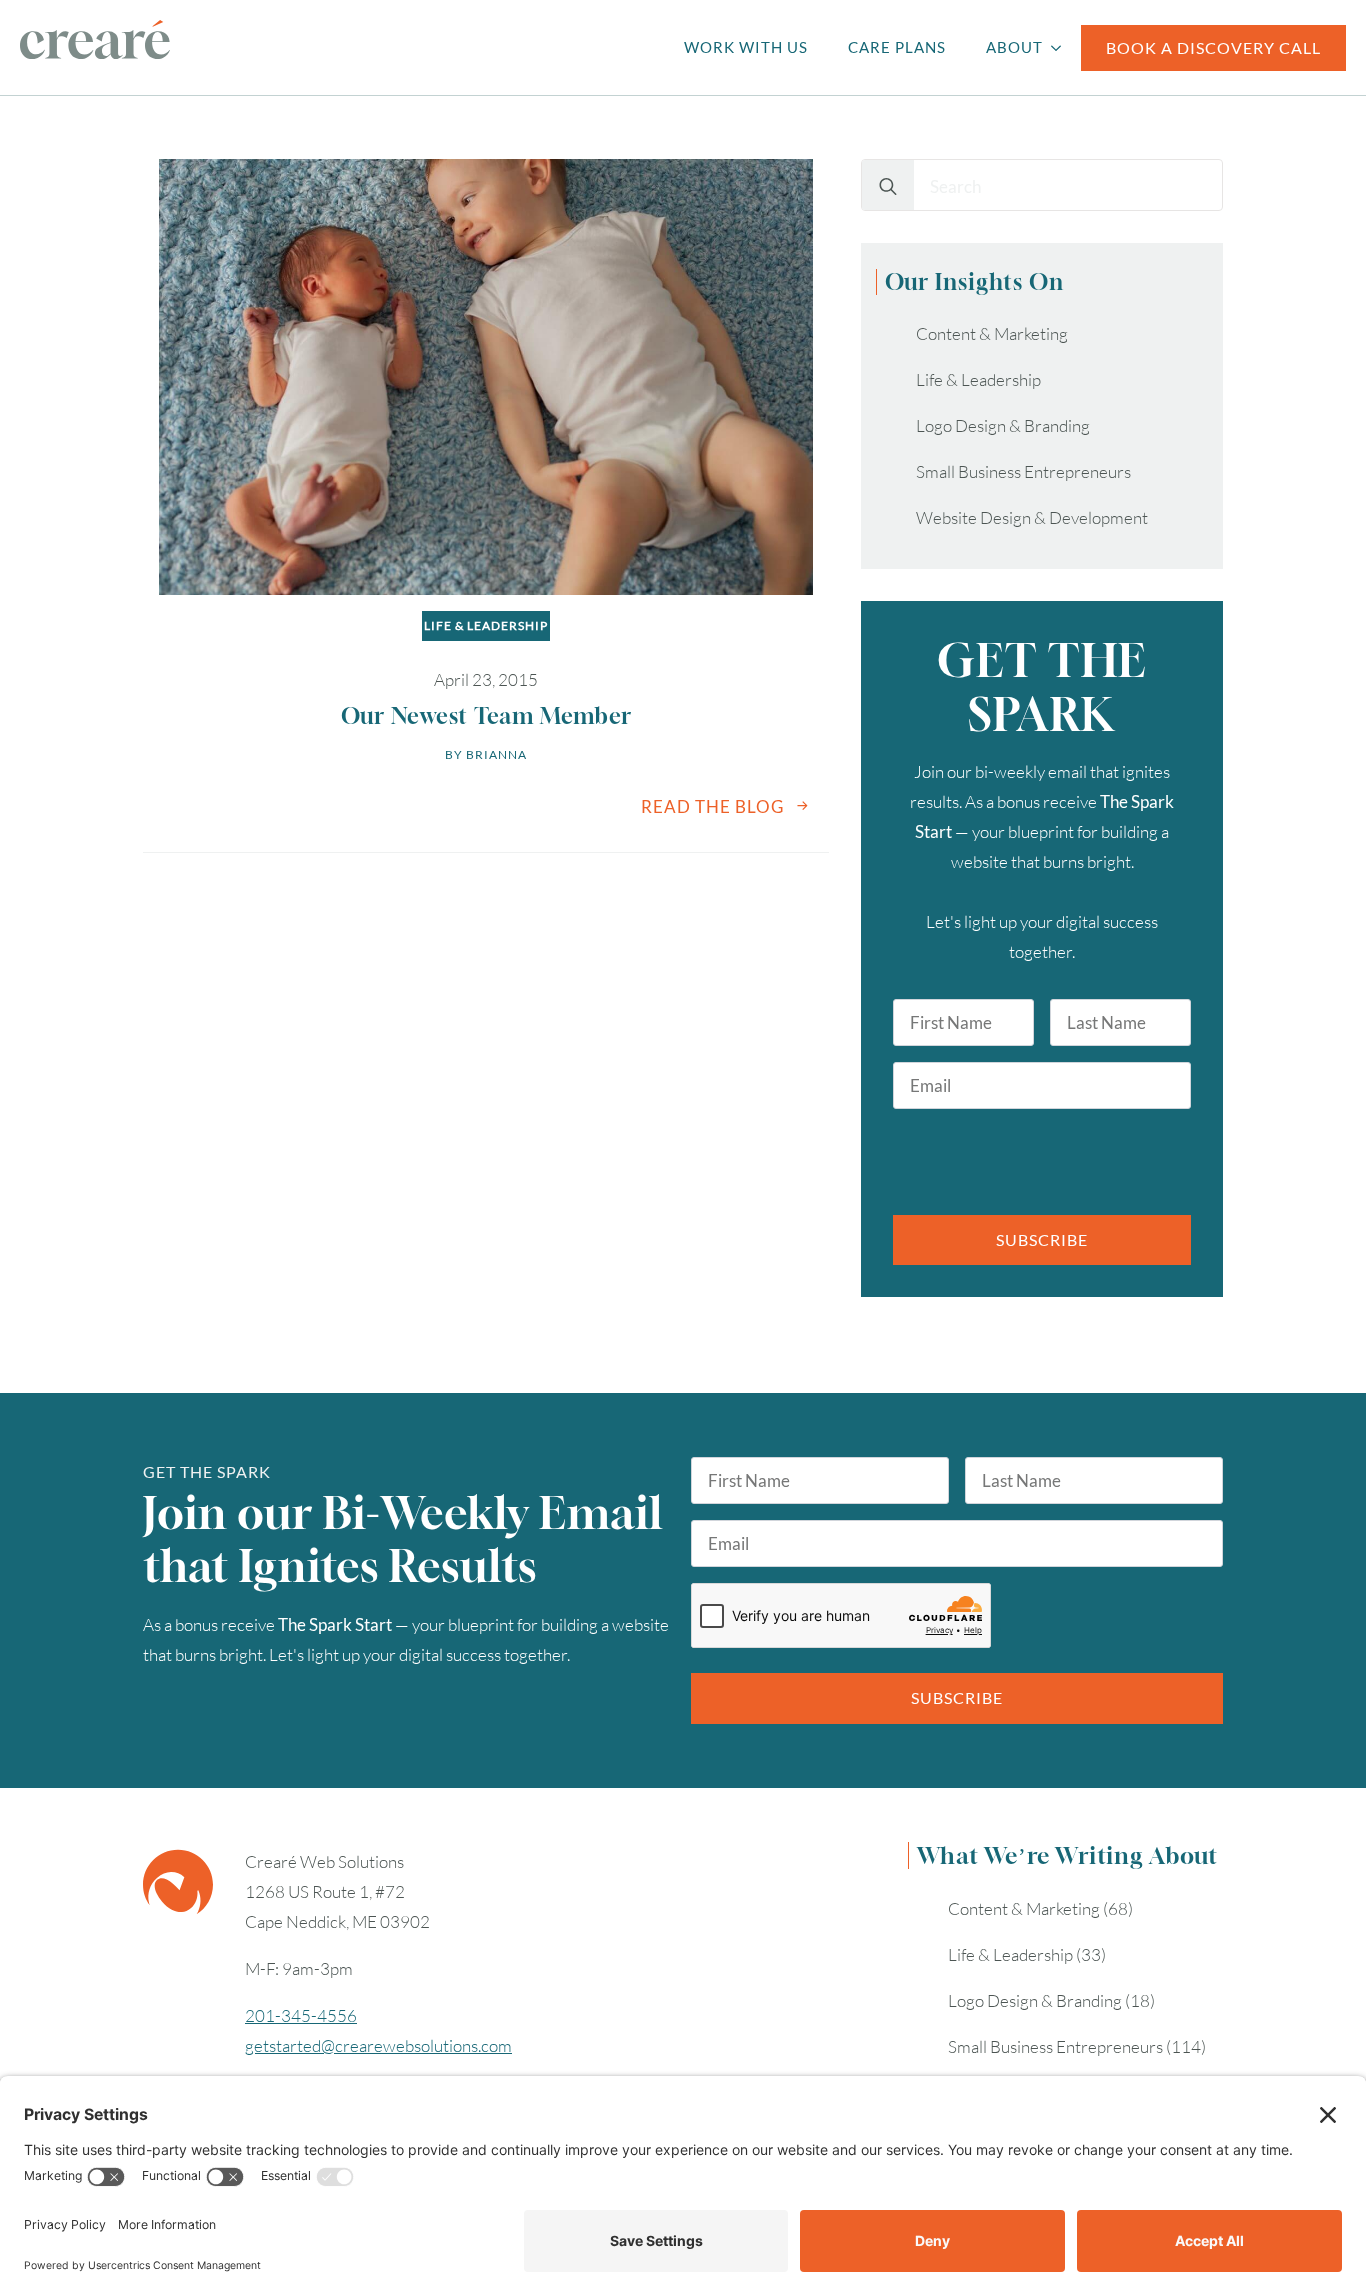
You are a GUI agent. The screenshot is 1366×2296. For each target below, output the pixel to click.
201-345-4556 (301, 2015)
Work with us (746, 47)
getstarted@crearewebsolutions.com (378, 2045)
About (1014, 47)
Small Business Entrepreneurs (1023, 471)
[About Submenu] (1062, 47)
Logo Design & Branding (1003, 425)
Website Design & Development (1032, 517)
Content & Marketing (992, 333)
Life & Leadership (486, 625)
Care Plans (897, 47)
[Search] (888, 186)
